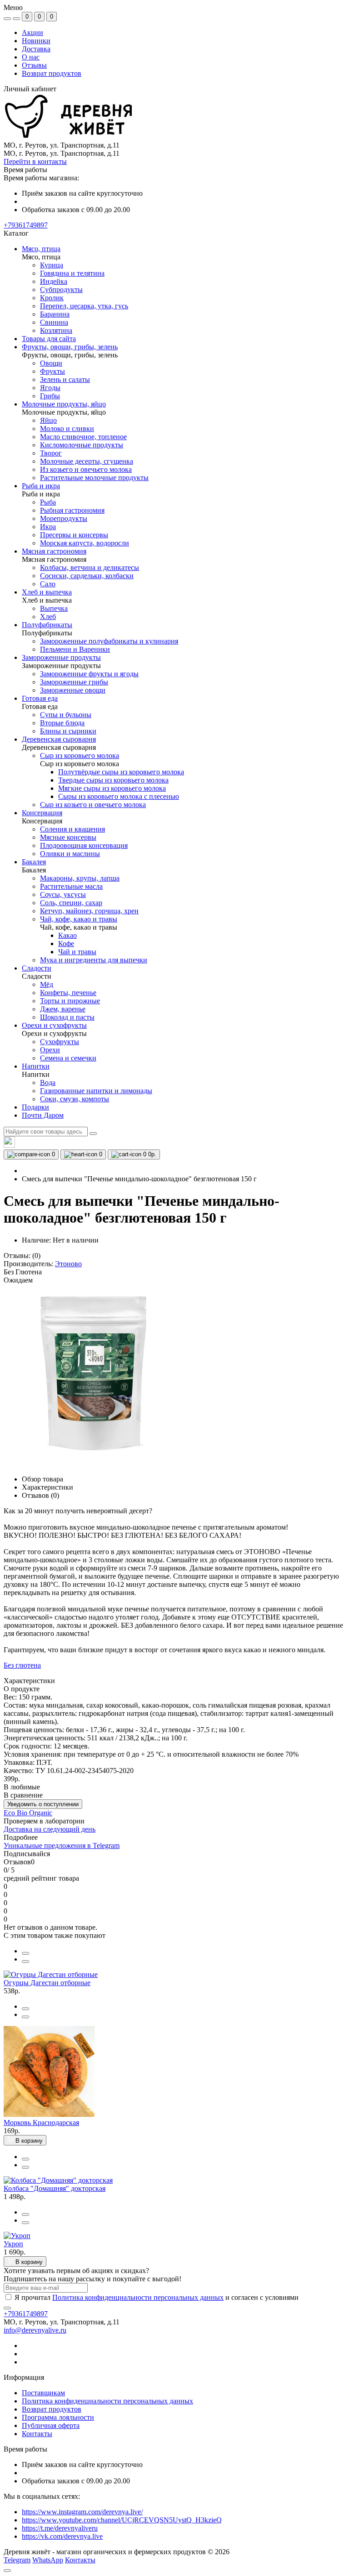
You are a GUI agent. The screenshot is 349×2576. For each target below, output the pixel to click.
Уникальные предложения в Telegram (62, 1845)
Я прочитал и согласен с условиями (157, 2297)
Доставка (36, 49)
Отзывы (34, 65)
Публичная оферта (51, 2425)
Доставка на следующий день (50, 1829)
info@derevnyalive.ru (35, 2330)
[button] (26, 225)
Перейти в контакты (35, 161)
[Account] (16, 19)
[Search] (93, 1134)
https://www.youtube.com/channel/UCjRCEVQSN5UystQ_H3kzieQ (122, 2520)
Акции (32, 32)
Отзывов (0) (40, 1495)
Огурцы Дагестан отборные (47, 1983)
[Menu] (7, 19)
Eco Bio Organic (28, 1813)
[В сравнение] (25, 1953)
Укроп (13, 2244)
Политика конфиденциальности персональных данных (138, 2297)
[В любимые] (25, 1962)
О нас (31, 57)
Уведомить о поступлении (43, 1804)
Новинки (36, 41)
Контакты (37, 2434)
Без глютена (22, 1665)
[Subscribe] (7, 2308)
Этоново (68, 1264)
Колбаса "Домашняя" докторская (55, 2188)
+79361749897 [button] (26, 2314)
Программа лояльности (58, 2417)
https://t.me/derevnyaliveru (60, 2528)
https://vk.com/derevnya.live (62, 2536)
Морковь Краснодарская (41, 2123)
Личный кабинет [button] (30, 89)
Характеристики (47, 1487)
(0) (36, 1256)
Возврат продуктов (52, 73)
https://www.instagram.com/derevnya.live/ (82, 2512)
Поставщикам (43, 2393)
